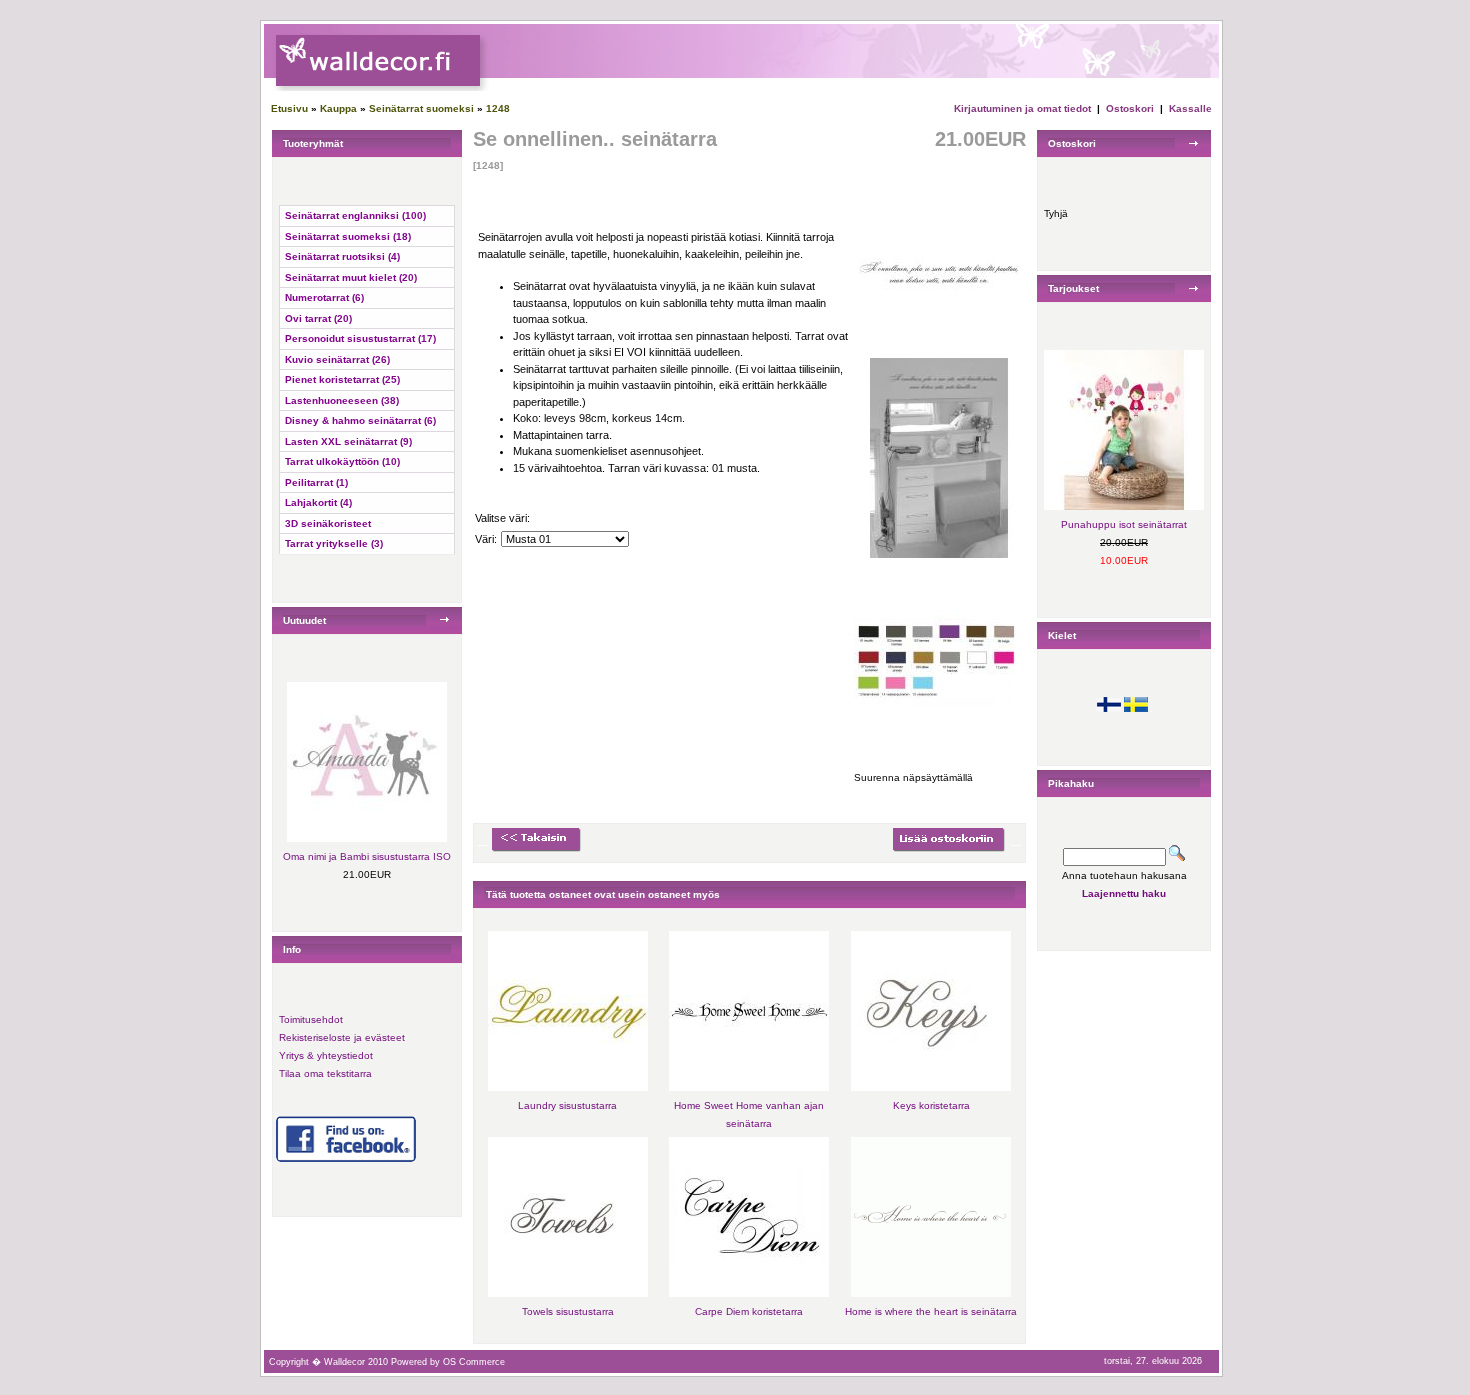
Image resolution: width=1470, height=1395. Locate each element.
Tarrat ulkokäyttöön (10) (342, 461)
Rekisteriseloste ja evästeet (342, 1037)
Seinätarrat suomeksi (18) (348, 236)
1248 (498, 108)
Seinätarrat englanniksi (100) (355, 215)
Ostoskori (1130, 108)
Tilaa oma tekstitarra (325, 1073)
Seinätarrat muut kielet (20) (351, 277)
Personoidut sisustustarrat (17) (360, 338)
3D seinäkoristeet (328, 523)
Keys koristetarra (931, 1105)
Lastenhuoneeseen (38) (342, 400)
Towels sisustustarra (568, 1311)
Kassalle (1190, 108)
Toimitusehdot (311, 1019)
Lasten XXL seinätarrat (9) (348, 441)
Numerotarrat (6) (324, 297)
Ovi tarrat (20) (318, 318)
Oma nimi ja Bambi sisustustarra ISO (367, 856)
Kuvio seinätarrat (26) (337, 359)
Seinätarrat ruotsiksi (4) (342, 256)
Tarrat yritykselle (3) (334, 543)
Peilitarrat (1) (316, 482)
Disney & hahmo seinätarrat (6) (360, 420)
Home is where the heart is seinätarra (931, 1311)
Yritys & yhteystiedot (326, 1055)
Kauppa (338, 108)
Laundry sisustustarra (567, 1105)
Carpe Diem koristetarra (749, 1311)
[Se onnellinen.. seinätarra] (939, 350)
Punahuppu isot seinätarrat (1124, 524)
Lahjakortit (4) (318, 502)
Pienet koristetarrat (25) (342, 379)
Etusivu (289, 108)
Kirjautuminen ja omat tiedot (1022, 108)
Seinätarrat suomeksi (421, 108)
